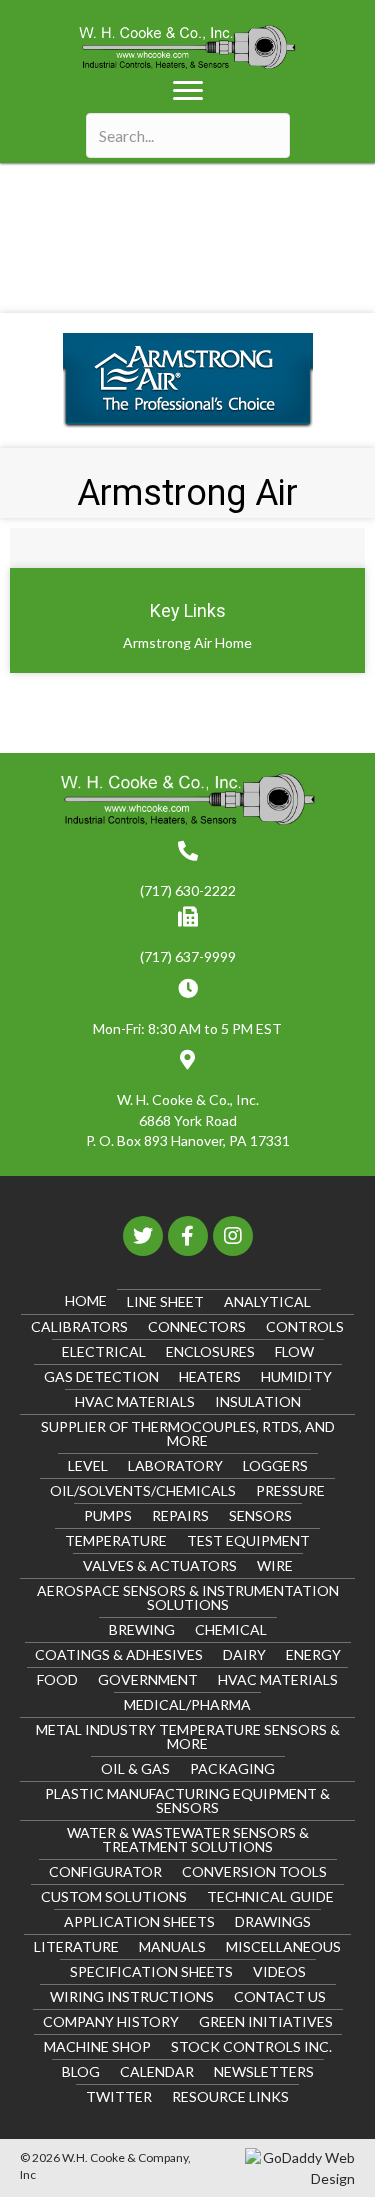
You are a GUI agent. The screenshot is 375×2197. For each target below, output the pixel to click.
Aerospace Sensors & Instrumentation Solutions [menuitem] (188, 1597)
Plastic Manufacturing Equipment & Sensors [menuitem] (187, 1800)
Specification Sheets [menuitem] (151, 1971)
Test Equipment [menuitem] (248, 1540)
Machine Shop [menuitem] (97, 2046)
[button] (143, 1236)
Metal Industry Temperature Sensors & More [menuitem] (188, 1736)
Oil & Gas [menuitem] (135, 1768)
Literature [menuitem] (76, 1946)
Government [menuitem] (148, 1679)
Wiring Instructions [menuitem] (132, 1996)
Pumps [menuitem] (108, 1515)
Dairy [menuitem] (244, 1654)
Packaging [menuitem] (232, 1768)
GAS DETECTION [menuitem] (101, 1376)
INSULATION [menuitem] (258, 1401)
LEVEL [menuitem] (88, 1465)
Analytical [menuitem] (267, 1301)
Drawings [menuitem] (273, 1921)
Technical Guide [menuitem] (270, 1896)
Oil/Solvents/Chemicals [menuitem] (143, 1490)
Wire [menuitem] (275, 1565)
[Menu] (188, 91)
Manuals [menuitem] (172, 1946)
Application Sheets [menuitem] (139, 1921)
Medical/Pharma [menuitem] (187, 1704)
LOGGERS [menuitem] (275, 1465)
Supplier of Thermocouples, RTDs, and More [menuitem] (188, 1433)
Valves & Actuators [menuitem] (160, 1565)
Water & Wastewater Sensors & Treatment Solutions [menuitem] (188, 1839)
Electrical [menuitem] (104, 1351)
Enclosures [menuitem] (210, 1351)
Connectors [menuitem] (197, 1326)
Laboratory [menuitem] (175, 1465)
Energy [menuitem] (313, 1654)
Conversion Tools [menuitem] (254, 1871)
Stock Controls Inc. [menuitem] (251, 2046)
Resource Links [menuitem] (230, 2096)
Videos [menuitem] (279, 1971)
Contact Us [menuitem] (280, 1996)
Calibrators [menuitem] (79, 1326)
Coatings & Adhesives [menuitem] (119, 1654)
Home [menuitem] (86, 1300)
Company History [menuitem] (111, 2021)
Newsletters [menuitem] (264, 2071)
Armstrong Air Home (187, 642)
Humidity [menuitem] (296, 1376)
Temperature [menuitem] (116, 1540)
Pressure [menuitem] (290, 1490)
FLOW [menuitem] (294, 1351)
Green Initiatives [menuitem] (266, 2021)
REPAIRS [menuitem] (180, 1515)
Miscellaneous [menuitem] (283, 1946)
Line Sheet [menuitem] (165, 1301)
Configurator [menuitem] (105, 1871)
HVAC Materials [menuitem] (135, 1401)
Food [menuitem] (57, 1679)
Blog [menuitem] (81, 2071)
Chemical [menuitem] (231, 1629)
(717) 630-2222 (188, 890)
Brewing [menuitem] (142, 1629)
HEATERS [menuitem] (210, 1376)
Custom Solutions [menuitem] (114, 1896)
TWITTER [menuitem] (119, 2096)
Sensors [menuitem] (260, 1515)
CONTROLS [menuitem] (305, 1326)
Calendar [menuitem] (157, 2071)
